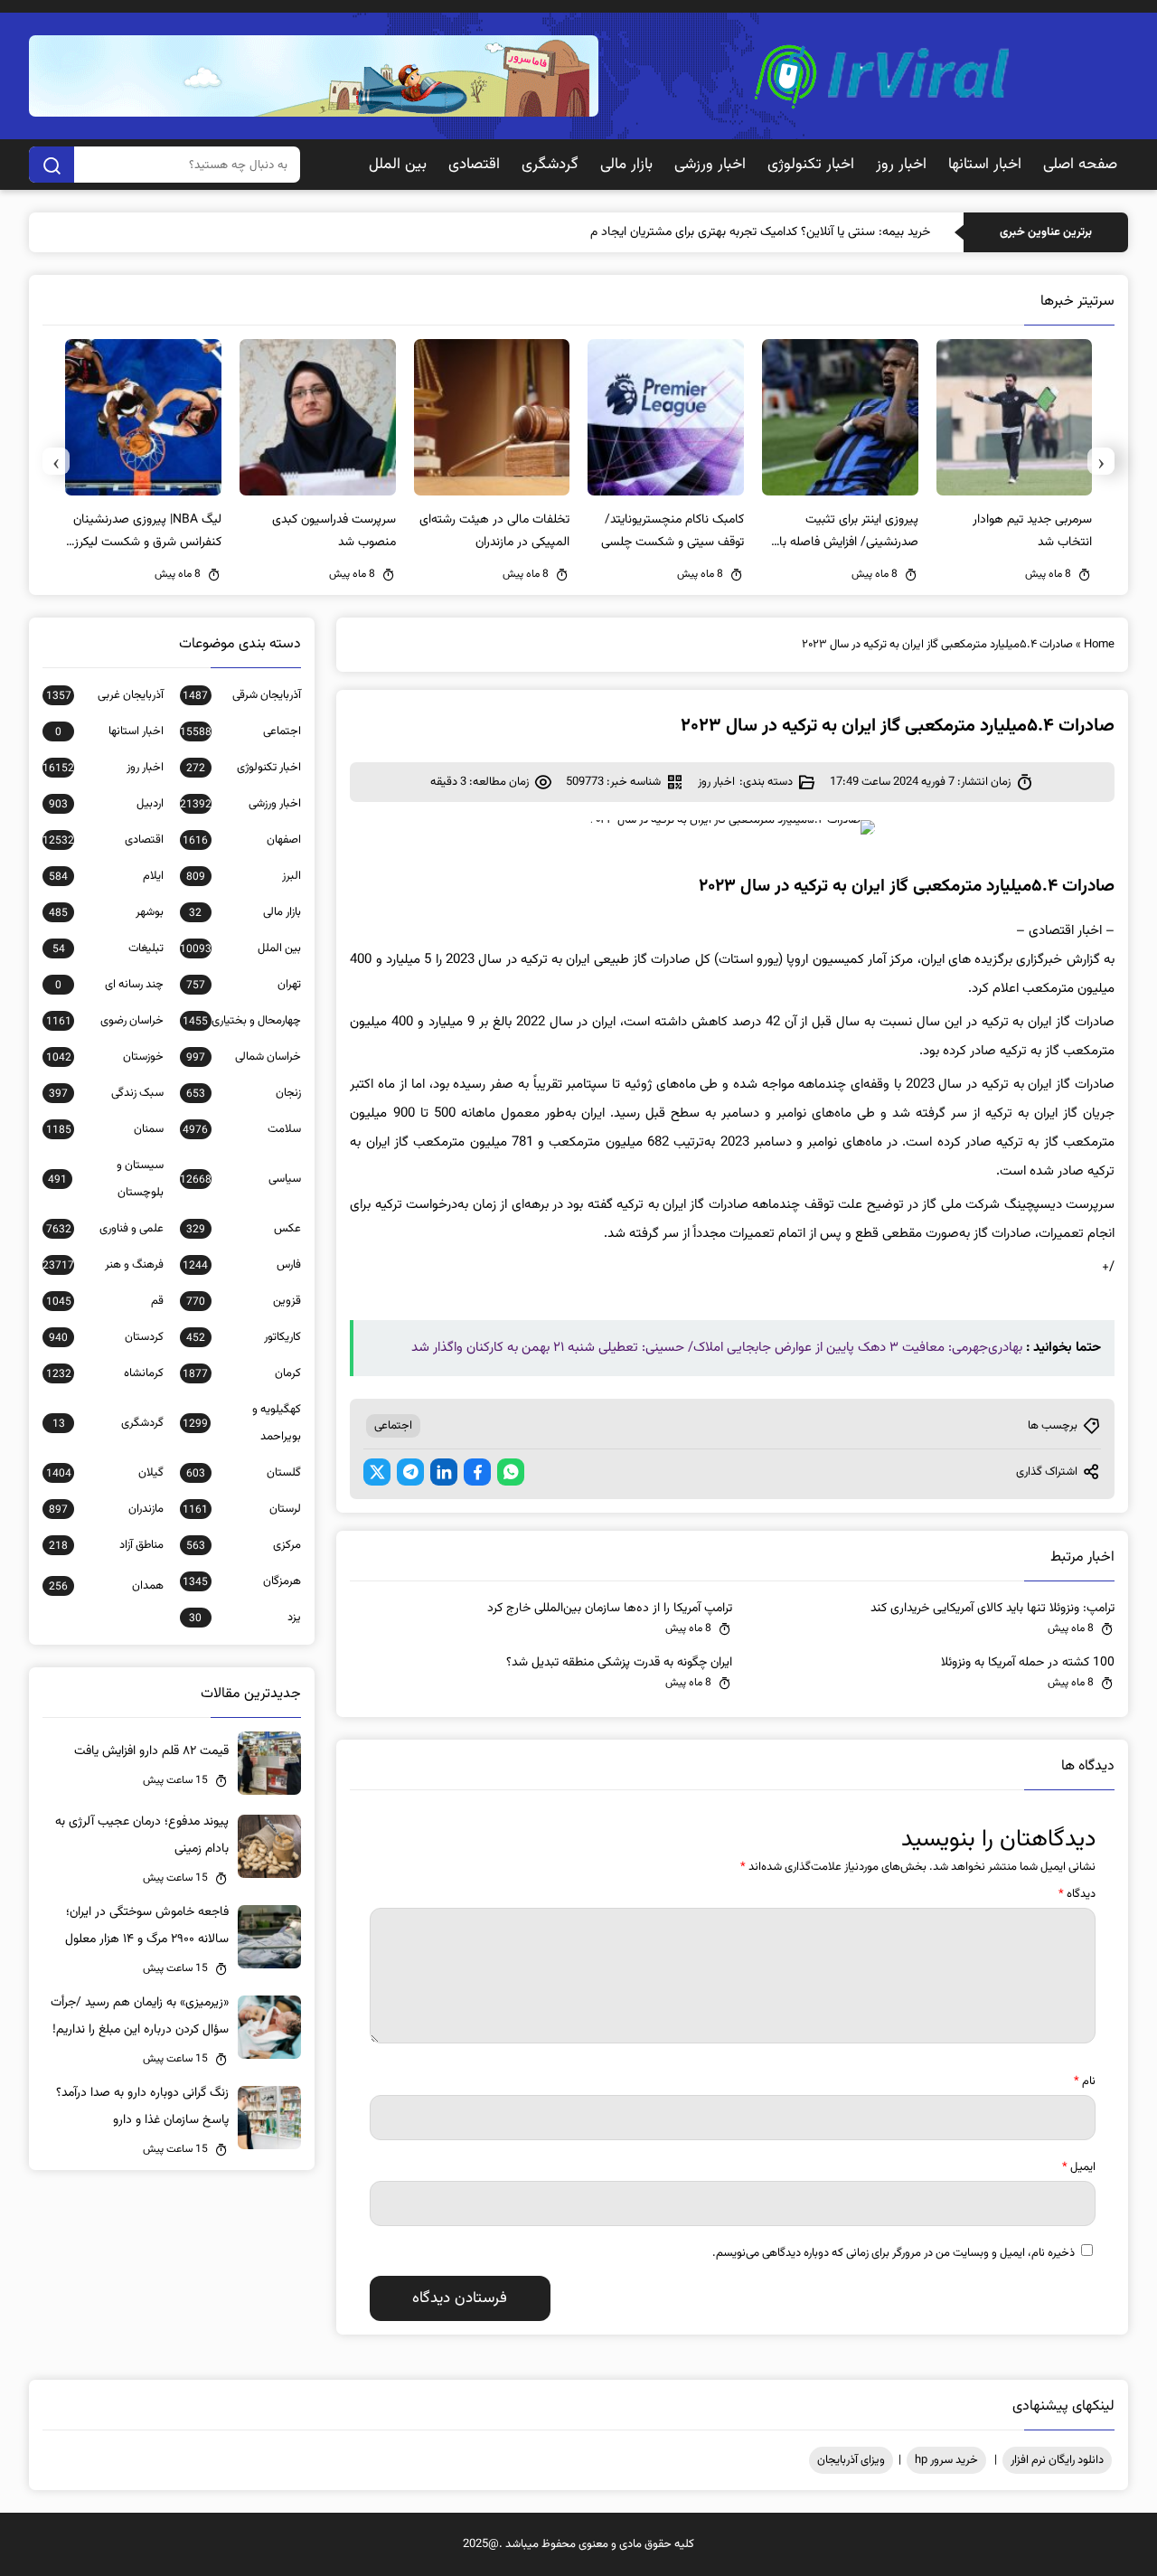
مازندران (106, 1509)
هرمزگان (242, 1581)
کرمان (242, 1373)
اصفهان (242, 840)
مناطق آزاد (106, 1545)
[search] (52, 165)
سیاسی (240, 1179)
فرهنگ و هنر (103, 1265)
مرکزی (244, 1545)
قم (105, 1301)
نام (1085, 2081)
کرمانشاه (105, 1373)
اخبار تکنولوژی (811, 165)
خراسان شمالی (244, 1057)
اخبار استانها (985, 165)
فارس (242, 1265)
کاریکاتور (244, 1337)
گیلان (105, 1473)
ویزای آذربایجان (851, 2460)
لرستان (242, 1509)
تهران (244, 985)
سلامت (242, 1129)
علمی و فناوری (105, 1229)
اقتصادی (474, 165)
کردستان (106, 1337)
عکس (244, 1229)
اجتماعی (393, 1426)
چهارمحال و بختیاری (242, 1021)
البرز (244, 876)
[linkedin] (444, 1472)
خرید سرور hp (946, 2460)
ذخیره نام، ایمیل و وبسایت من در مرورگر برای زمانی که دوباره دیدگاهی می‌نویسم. (894, 2253)
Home (1099, 645)
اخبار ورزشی (710, 165)
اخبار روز (901, 165)
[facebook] (477, 1472)
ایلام (106, 876)
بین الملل (398, 165)
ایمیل (1079, 2167)
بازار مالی (626, 165)
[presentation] (1101, 461)
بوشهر (106, 912)
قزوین (244, 1301)
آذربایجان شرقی (242, 695)
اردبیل (106, 804)
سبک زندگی (106, 1093)
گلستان (244, 1473)
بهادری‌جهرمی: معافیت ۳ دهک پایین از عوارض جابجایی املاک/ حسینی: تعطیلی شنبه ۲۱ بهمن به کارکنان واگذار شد (717, 1348)
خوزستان (105, 1057)
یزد (245, 1618)
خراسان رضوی (105, 1021)
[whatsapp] (511, 1472)
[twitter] (377, 1472)
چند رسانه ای (109, 985)
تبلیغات (108, 948)
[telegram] (410, 1472)
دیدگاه (1077, 1894)
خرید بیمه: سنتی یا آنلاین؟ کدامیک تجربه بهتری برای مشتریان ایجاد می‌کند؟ (745, 232)
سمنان (105, 1129)
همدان (106, 1586)
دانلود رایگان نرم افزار (1057, 2460)
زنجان (244, 1093)
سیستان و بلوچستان (106, 1179)
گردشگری (550, 165)
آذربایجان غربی (105, 695)
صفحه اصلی (1080, 165)
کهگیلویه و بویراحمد (242, 1423)
